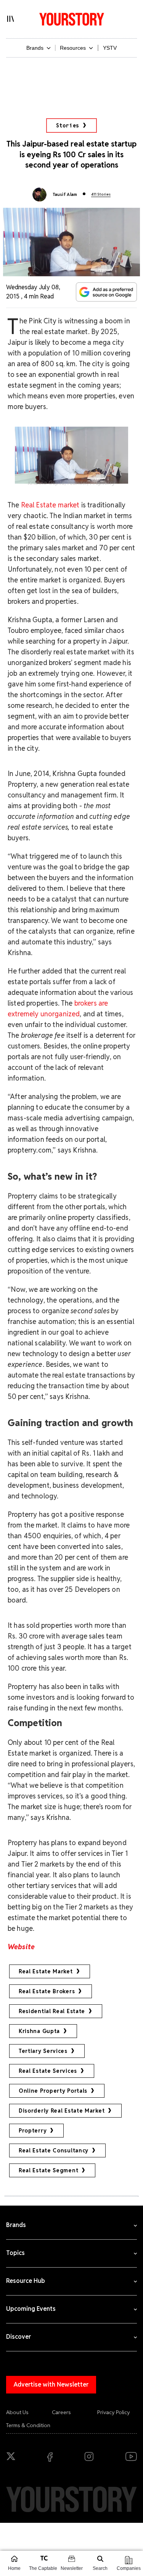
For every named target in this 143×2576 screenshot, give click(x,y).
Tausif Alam (65, 194)
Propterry (33, 2131)
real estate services (48, 2071)
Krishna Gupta (39, 2031)
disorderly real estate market (62, 2111)
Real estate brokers (47, 1991)
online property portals (53, 2091)
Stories (68, 126)
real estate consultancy (54, 2150)
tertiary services (43, 2051)
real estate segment (48, 2170)
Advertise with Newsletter (51, 2384)
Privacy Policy (114, 2412)
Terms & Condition (28, 2425)
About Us (17, 2412)
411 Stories (101, 194)
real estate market (46, 1971)
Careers (61, 2412)
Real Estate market (50, 505)
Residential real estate (52, 2011)
